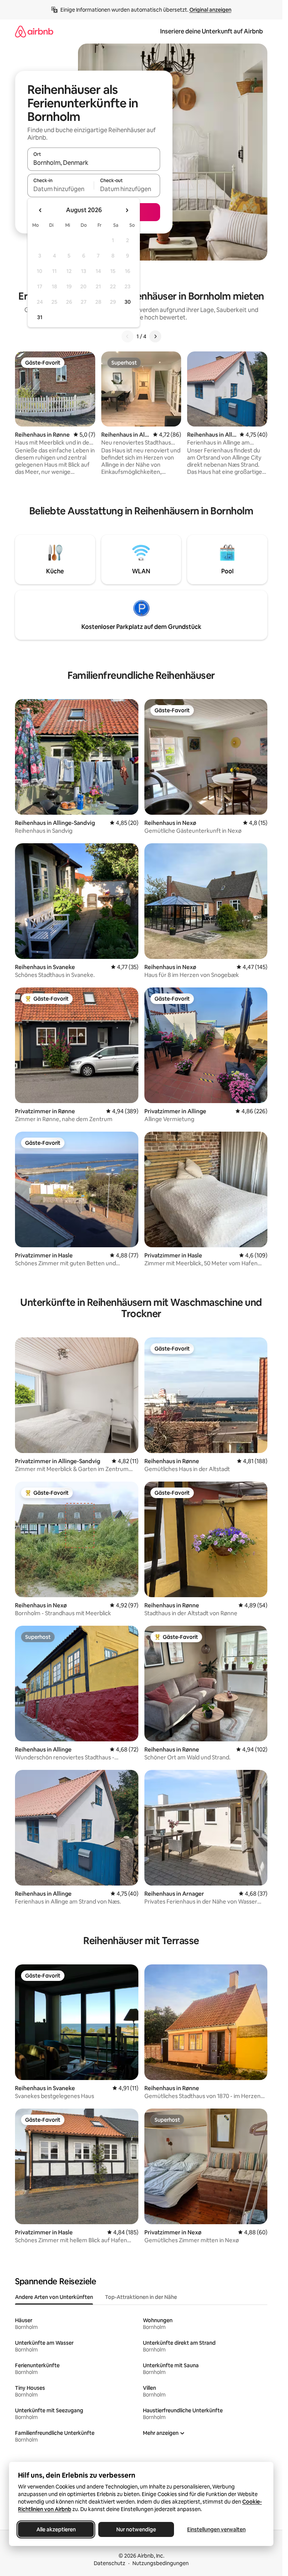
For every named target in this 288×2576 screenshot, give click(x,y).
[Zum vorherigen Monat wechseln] (40, 210)
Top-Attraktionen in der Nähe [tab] (141, 2297)
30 (128, 302)
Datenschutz (109, 2563)
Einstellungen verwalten (216, 2529)
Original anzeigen (210, 10)
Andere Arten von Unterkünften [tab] (54, 2297)
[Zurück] (127, 336)
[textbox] (61, 189)
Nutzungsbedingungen (160, 2563)
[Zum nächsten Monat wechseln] (127, 210)
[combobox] (94, 163)
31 (40, 317)
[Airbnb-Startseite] (34, 31)
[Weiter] (155, 336)
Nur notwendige (136, 2529)
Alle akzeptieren (56, 2529)
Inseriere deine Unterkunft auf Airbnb (211, 31)
